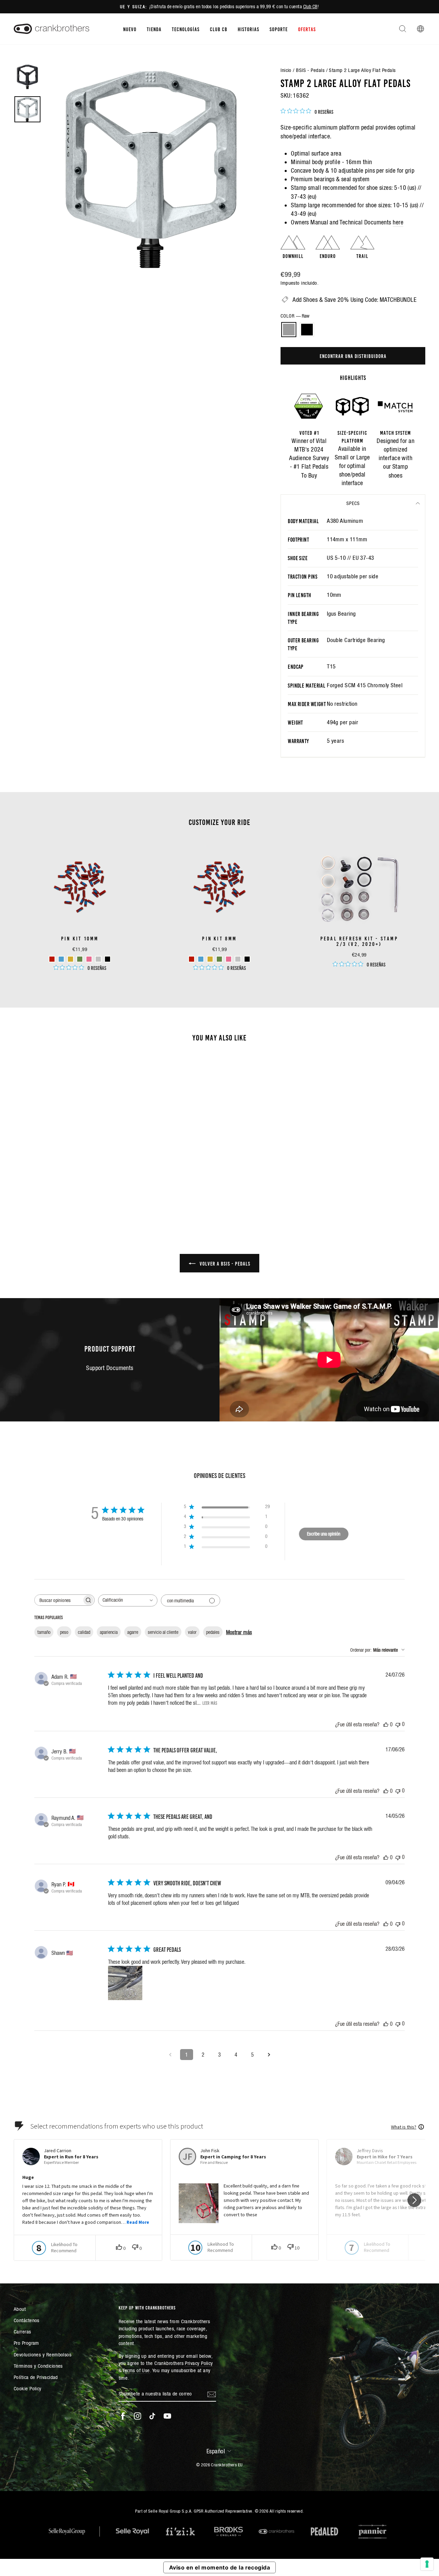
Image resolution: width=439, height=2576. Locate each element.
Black (307, 330)
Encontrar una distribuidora (353, 356)
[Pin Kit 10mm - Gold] (70, 959)
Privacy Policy (199, 2363)
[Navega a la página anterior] (170, 2055)
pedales (213, 1632)
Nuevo (130, 29)
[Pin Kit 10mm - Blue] (61, 959)
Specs (353, 503)
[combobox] (128, 1600)
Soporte (279, 29)
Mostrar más (239, 1632)
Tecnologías (186, 29)
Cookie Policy (28, 2388)
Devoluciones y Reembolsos (43, 2355)
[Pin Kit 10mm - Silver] (98, 959)
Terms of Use (136, 2370)
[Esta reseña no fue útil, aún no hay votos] (398, 1724)
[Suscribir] (212, 2394)
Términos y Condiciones (38, 2366)
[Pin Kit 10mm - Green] (80, 959)
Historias (248, 29)
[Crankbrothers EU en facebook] (123, 2416)
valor (192, 1632)
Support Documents (110, 1368)
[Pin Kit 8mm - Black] (247, 959)
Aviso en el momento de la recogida (219, 2567)
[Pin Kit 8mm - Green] (219, 959)
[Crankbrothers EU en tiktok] (152, 2416)
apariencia (109, 1632)
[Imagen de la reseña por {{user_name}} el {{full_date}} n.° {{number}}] (125, 1983)
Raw (289, 330)
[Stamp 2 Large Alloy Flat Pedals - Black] (67, 1188)
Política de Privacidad (36, 2377)
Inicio (286, 70)
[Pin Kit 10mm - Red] (52, 959)
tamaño (44, 1632)
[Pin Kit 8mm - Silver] (238, 959)
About (20, 2309)
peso (64, 1632)
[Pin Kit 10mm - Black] (108, 959)
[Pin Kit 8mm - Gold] (210, 959)
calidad (84, 1632)
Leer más (210, 1703)
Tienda (154, 29)
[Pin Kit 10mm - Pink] (89, 959)
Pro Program (26, 2343)
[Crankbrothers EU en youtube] (167, 2416)
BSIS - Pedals (310, 70)
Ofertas (307, 29)
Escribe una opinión (324, 1534)
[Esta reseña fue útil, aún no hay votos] (386, 1724)
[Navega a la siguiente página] (269, 2055)
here (398, 222)
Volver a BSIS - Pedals (224, 1263)
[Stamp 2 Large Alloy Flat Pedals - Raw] (58, 1188)
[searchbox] (58, 1600)
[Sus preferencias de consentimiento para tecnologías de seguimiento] (427, 2564)
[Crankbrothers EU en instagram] (138, 2416)
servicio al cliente (163, 1632)
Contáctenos (27, 2320)
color (295, 316)
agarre (133, 1632)
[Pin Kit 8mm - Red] (192, 959)
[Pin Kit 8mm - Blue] (201, 959)
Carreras (22, 2332)
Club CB (310, 7)
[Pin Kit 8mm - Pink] (229, 959)
